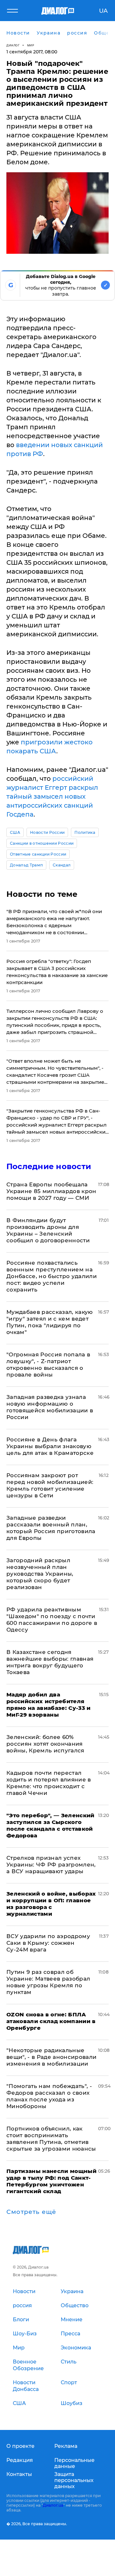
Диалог (13, 45)
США (15, 832)
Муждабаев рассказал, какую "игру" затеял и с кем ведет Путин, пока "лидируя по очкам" (50, 1322)
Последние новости (49, 1166)
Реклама (66, 2446)
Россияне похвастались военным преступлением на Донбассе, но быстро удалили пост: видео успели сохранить (52, 1276)
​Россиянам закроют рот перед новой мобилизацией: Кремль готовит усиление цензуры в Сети (50, 1485)
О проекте (20, 2446)
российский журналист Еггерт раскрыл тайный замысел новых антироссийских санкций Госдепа (52, 796)
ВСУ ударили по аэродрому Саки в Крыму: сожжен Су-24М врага (48, 1943)
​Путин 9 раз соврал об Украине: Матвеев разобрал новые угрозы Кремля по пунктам (48, 1982)
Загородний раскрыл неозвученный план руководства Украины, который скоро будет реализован (40, 1574)
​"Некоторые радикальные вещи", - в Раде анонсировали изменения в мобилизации (52, 2057)
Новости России (47, 832)
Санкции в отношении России (42, 843)
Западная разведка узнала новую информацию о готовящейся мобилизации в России (50, 1407)
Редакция (20, 2460)
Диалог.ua (53, 2505)
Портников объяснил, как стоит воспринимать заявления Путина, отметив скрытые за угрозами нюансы (51, 2139)
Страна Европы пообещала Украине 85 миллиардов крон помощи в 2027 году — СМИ (51, 1191)
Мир (31, 45)
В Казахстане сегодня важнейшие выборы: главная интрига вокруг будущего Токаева (50, 1662)
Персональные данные (74, 2463)
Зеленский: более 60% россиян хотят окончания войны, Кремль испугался (45, 1744)
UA (103, 11)
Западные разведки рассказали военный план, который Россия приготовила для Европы (51, 1528)
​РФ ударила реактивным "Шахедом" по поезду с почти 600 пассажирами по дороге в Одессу (52, 1620)
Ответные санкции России (38, 854)
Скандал (62, 865)
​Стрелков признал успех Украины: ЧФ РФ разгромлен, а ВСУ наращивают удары (51, 1865)
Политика (85, 832)
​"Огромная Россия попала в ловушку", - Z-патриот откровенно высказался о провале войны (48, 1365)
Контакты (19, 2474)
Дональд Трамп (26, 865)
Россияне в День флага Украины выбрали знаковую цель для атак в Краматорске (50, 1446)
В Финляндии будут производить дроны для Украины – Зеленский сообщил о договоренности (48, 1230)
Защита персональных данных (74, 2480)
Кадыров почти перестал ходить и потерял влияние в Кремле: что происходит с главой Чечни (49, 1783)
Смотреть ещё (31, 2212)
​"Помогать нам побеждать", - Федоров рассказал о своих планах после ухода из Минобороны (49, 2096)
